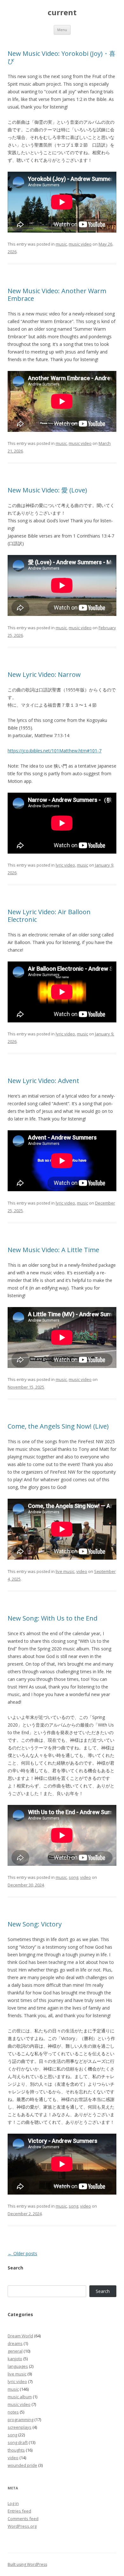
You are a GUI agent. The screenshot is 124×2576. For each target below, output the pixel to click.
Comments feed (23, 2519)
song (73, 1877)
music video (80, 244)
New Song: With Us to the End (52, 1618)
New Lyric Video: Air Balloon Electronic (49, 916)
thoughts (16, 2450)
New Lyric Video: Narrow (44, 674)
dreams (15, 2343)
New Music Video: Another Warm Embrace (57, 295)
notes (13, 2412)
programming (21, 2420)
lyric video (65, 865)
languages (18, 2366)
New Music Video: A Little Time (53, 1250)
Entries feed (19, 2511)
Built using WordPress (27, 2564)
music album (20, 2397)
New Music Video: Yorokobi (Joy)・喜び (62, 57)
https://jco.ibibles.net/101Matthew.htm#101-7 (55, 751)
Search (103, 2291)
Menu (62, 30)
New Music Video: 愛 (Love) (47, 490)
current (62, 13)
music (61, 244)
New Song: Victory (35, 1924)
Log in (13, 2503)
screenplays (20, 2427)
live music (65, 1571)
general (15, 2351)
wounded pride (22, 2465)
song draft (18, 2442)
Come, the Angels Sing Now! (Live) (58, 1426)
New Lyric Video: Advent (43, 1081)
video (82, 1571)
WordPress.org (22, 2526)
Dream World (20, 2336)
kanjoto (15, 2359)
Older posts (22, 2253)
